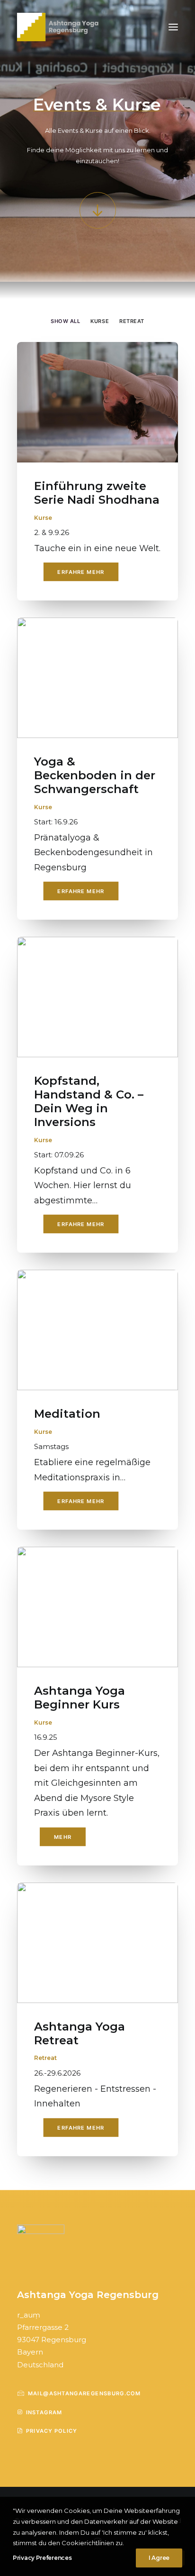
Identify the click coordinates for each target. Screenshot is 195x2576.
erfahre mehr (81, 572)
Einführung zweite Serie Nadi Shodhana (97, 493)
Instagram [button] (44, 2412)
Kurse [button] (100, 321)
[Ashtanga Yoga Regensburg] (59, 27)
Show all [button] (65, 321)
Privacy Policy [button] (52, 2431)
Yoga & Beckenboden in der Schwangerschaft (95, 775)
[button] (173, 27)
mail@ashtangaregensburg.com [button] (84, 2393)
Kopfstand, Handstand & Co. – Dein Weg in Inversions (89, 1101)
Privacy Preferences (42, 2558)
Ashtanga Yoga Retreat (80, 2033)
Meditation (67, 1414)
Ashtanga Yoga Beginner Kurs (80, 1698)
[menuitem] (65, 320)
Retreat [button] (132, 321)
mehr (63, 1837)
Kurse (43, 518)
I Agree (159, 2558)
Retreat (45, 2058)
